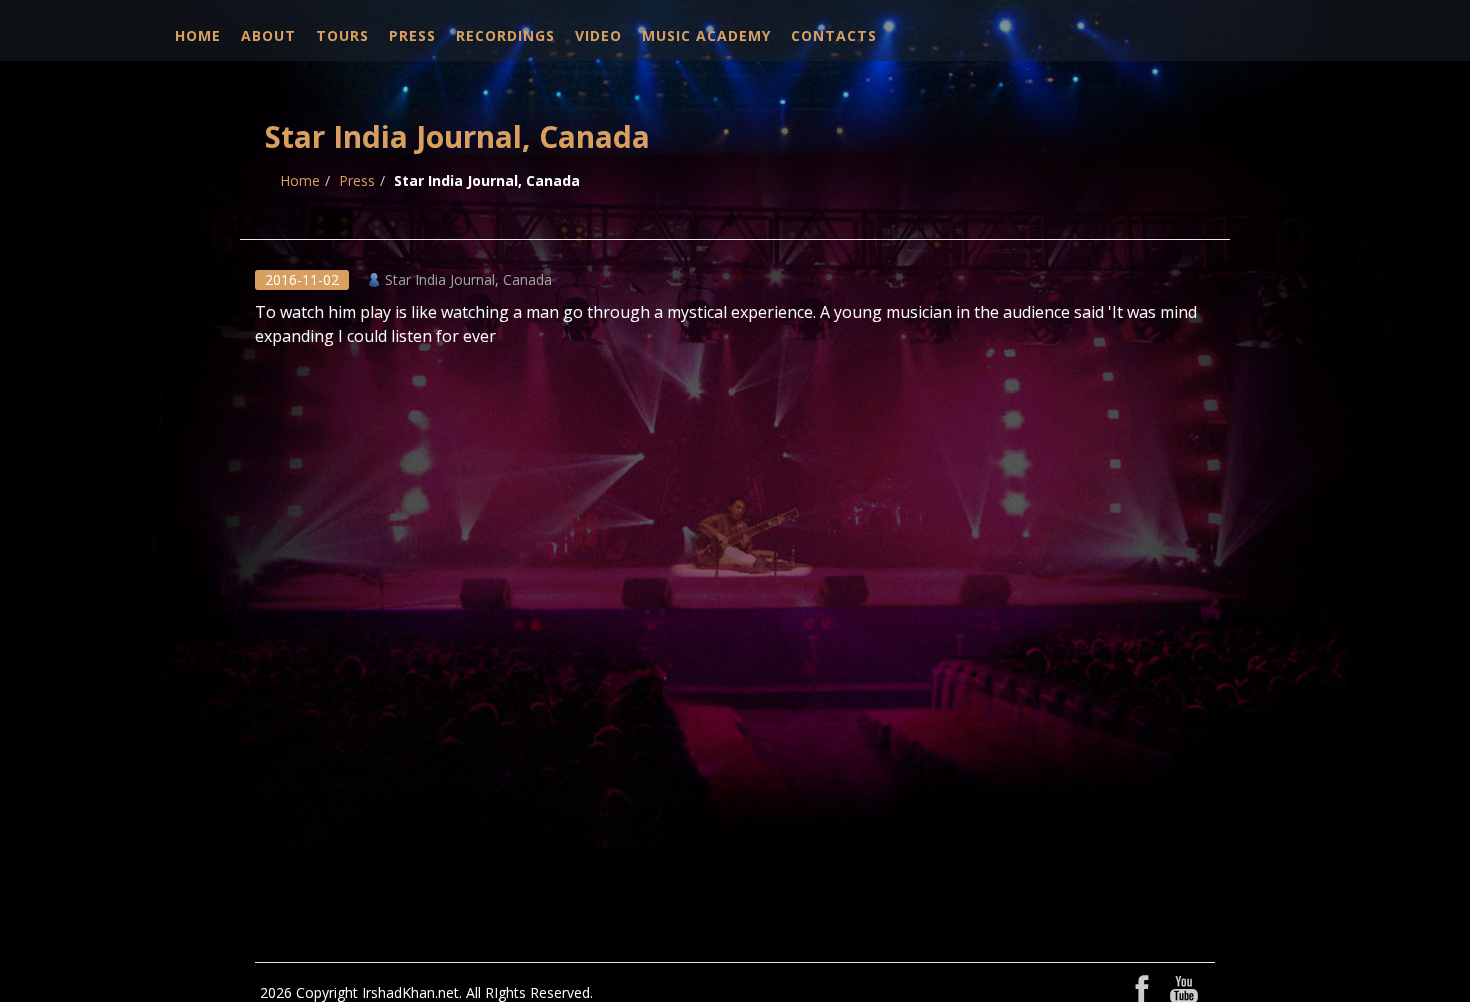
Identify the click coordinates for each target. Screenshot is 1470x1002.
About (268, 35)
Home (198, 35)
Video (598, 35)
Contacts (834, 35)
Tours (342, 35)
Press (412, 35)
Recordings (505, 35)
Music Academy (706, 35)
